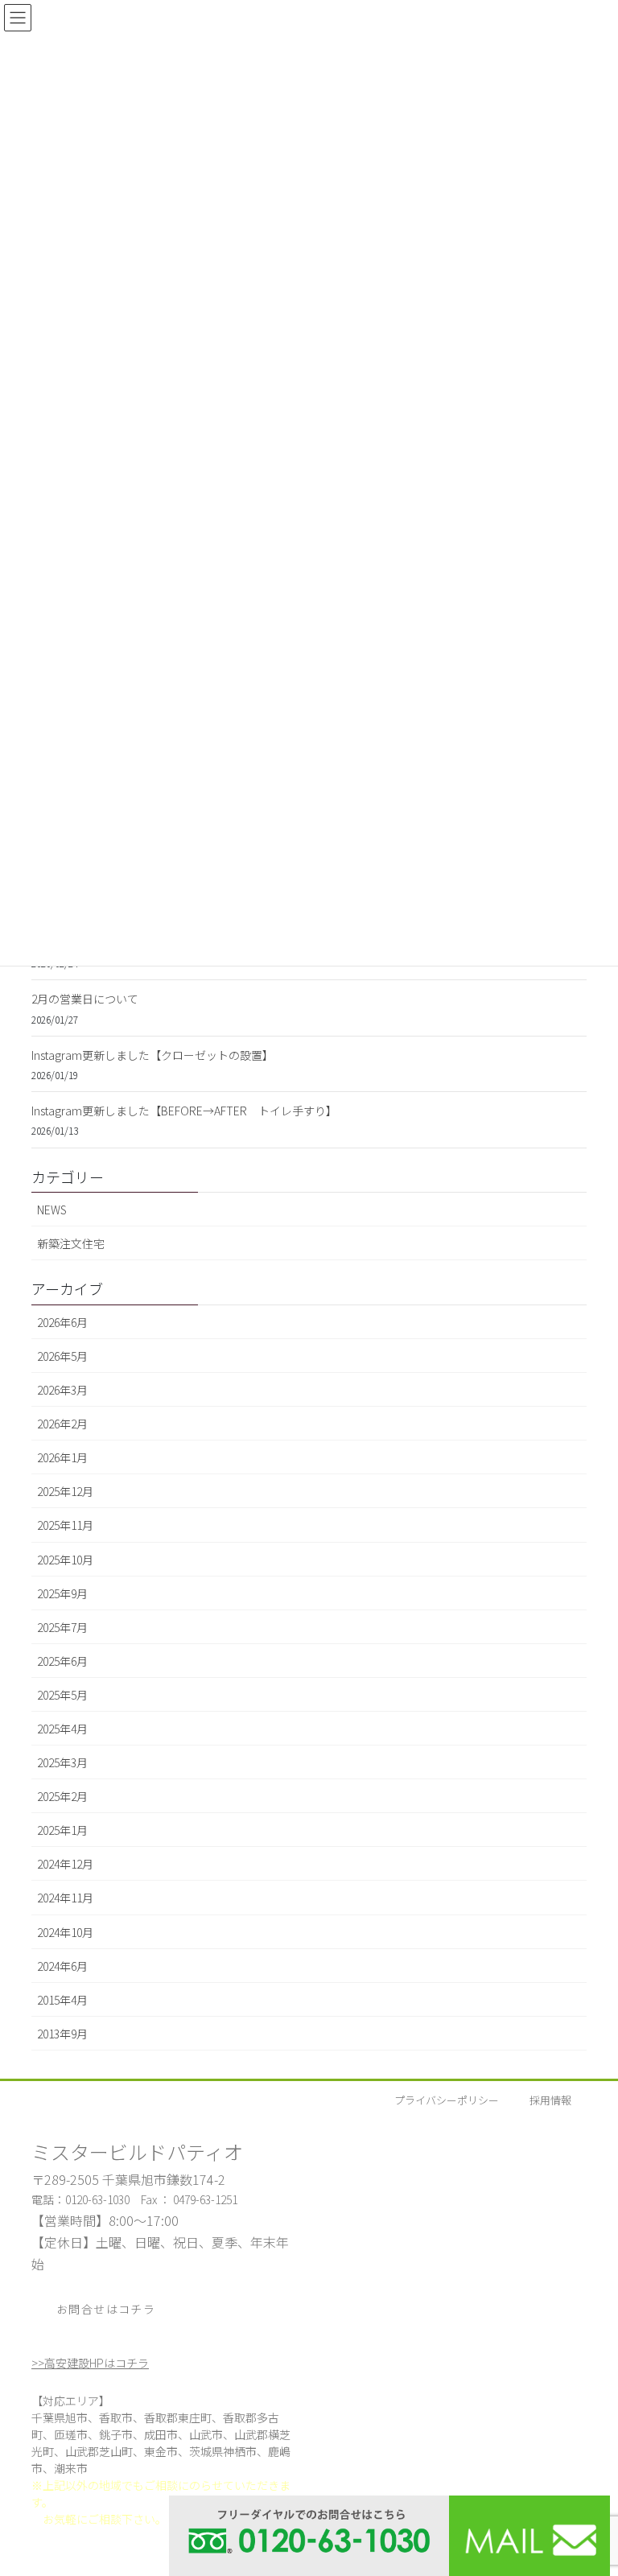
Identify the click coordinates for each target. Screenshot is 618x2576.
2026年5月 (62, 1356)
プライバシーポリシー (447, 2100)
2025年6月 (62, 1661)
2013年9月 (62, 2034)
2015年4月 (62, 2000)
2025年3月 (62, 1762)
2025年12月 (65, 1491)
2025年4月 (62, 1729)
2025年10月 (65, 1560)
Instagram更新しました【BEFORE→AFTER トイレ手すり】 (184, 1111)
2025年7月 (62, 1627)
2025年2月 (62, 1796)
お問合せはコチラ (106, 2309)
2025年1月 (62, 1830)
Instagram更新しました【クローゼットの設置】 (152, 1055)
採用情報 (550, 2100)
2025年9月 (62, 1593)
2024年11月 (65, 1898)
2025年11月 (65, 1525)
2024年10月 (65, 1932)
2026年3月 (62, 1390)
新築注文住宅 (71, 1243)
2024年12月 (65, 1864)
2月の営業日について (85, 999)
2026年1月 (62, 1457)
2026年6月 (62, 1322)
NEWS (52, 1210)
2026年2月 (62, 1424)
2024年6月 (62, 1966)
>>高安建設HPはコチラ (90, 2363)
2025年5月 (62, 1695)
